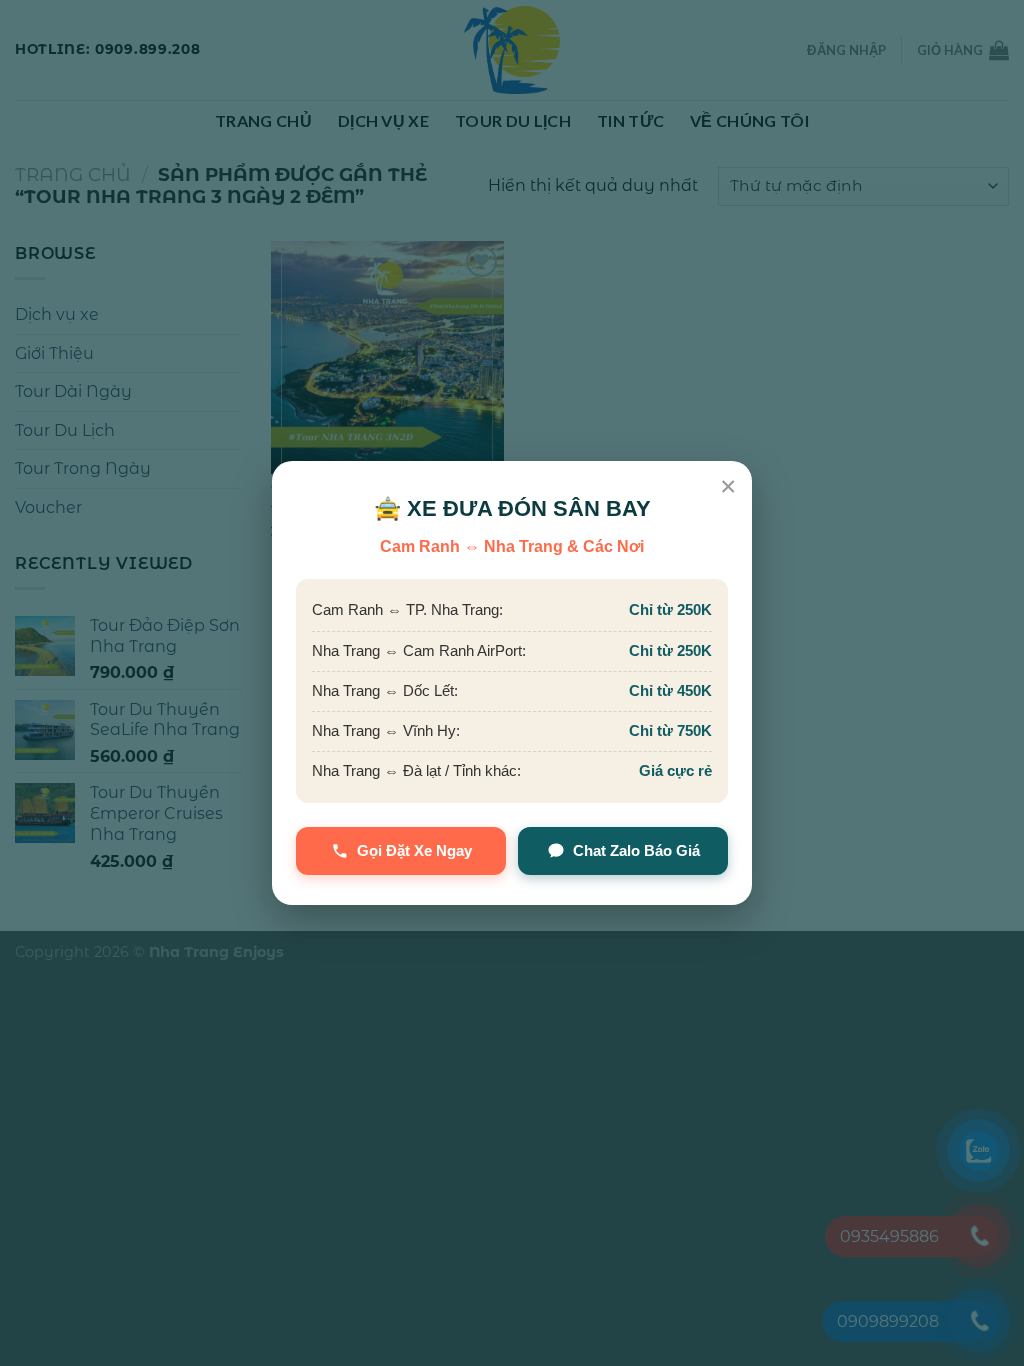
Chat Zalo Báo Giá (636, 850)
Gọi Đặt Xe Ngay (414, 850)
